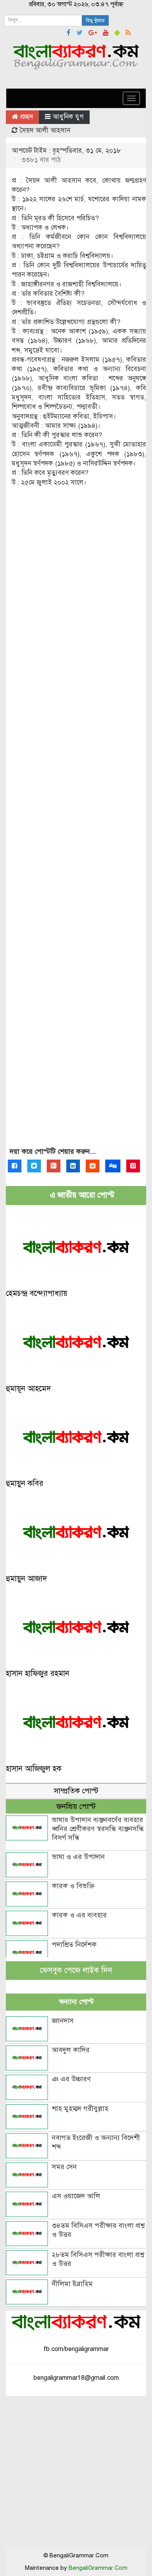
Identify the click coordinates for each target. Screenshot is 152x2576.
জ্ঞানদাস (63, 2021)
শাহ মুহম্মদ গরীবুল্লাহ (80, 2109)
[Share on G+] (54, 1166)
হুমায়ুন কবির (25, 1483)
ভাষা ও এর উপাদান (78, 1857)
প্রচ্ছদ (26, 117)
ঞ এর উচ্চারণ (71, 2079)
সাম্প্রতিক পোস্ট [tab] (76, 1791)
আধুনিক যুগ (68, 117)
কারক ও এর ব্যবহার (79, 1915)
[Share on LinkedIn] (73, 1166)
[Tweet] (34, 1166)
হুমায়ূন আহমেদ (28, 1389)
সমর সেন (64, 2167)
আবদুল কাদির (71, 2050)
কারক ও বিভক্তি (73, 1886)
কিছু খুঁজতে (95, 21)
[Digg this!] (113, 1166)
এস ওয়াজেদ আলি (76, 2196)
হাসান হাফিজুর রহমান (38, 1673)
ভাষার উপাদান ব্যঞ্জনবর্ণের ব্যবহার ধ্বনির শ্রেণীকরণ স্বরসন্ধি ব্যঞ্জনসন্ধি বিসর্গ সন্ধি (98, 1829)
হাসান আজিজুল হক (34, 1769)
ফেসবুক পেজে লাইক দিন (76, 1970)
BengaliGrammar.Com (98, 2568)
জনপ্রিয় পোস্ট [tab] (76, 1806)
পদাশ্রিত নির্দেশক (74, 1945)
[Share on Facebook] (15, 1166)
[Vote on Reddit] (93, 1166)
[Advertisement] (76, 824)
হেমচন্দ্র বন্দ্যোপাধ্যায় (37, 1293)
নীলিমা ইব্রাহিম (72, 2284)
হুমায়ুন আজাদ (27, 1579)
